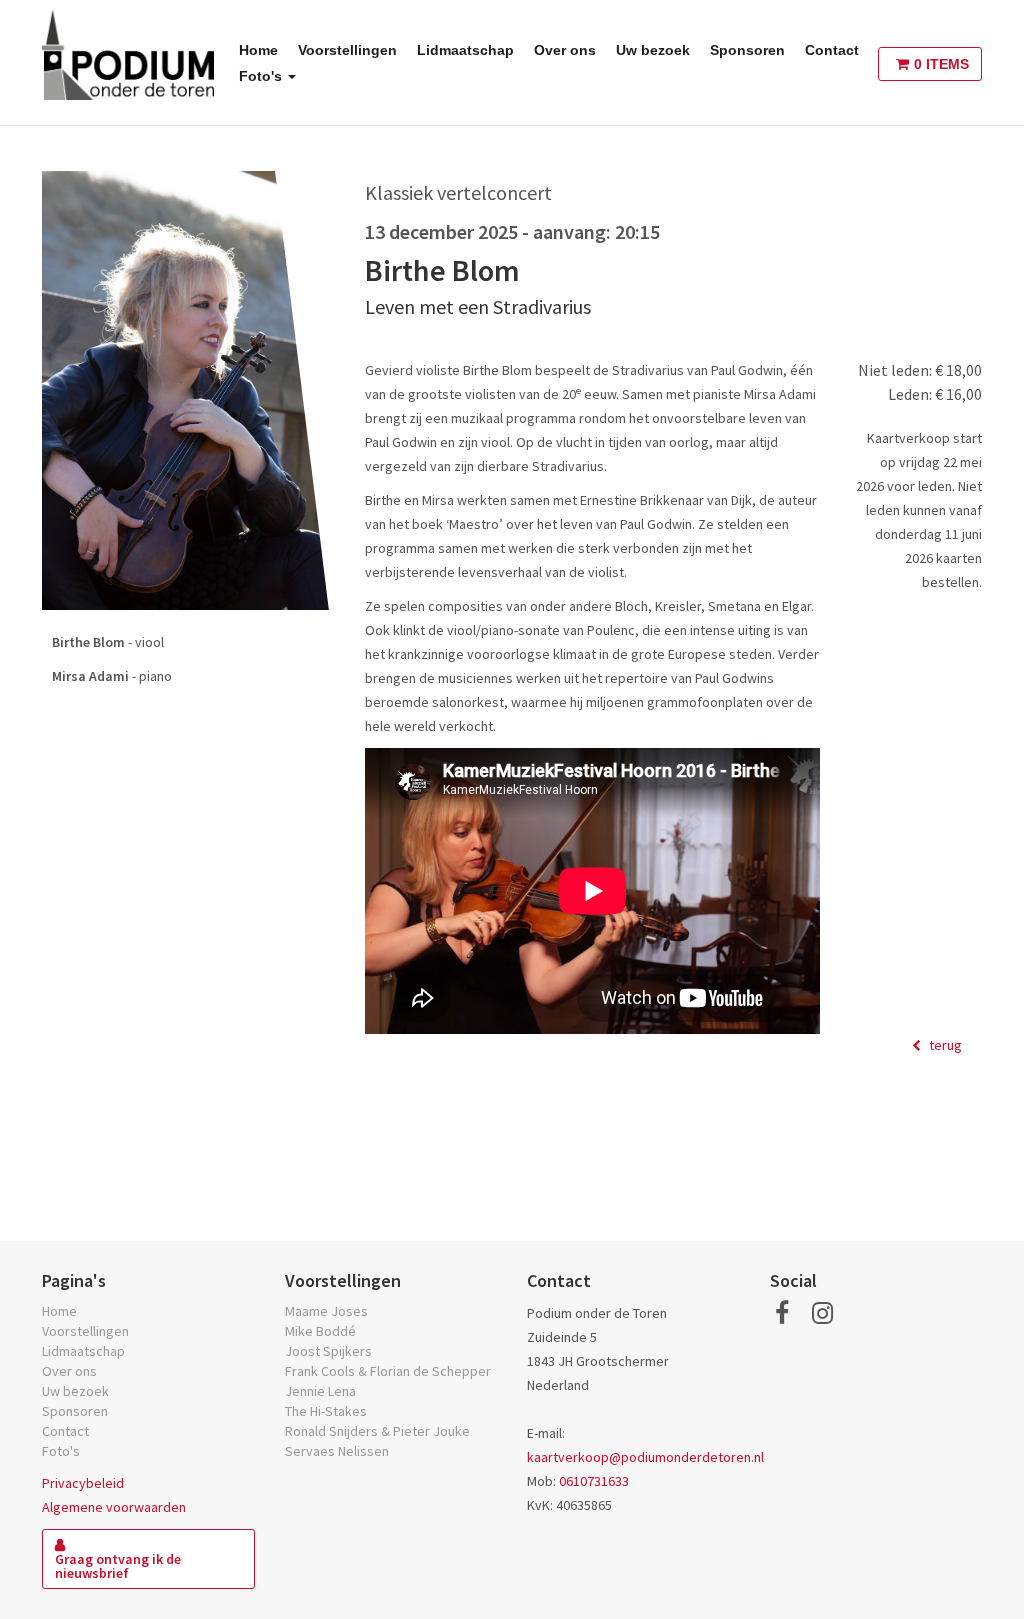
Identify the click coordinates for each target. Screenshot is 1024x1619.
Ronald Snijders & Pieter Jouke (377, 1431)
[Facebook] (782, 1313)
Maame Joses (326, 1311)
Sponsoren (747, 50)
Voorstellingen (347, 50)
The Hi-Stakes (326, 1411)
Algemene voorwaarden (114, 1507)
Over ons (565, 50)
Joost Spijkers (328, 1351)
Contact (832, 50)
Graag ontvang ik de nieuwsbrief (118, 1566)
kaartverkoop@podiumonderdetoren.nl (645, 1457)
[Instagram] (822, 1313)
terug (944, 1045)
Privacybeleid (83, 1483)
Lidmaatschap (465, 50)
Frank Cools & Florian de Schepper (388, 1371)
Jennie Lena (320, 1391)
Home (258, 50)
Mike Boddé (320, 1331)
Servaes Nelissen (337, 1451)
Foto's (262, 76)
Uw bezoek (653, 50)
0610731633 (594, 1481)
